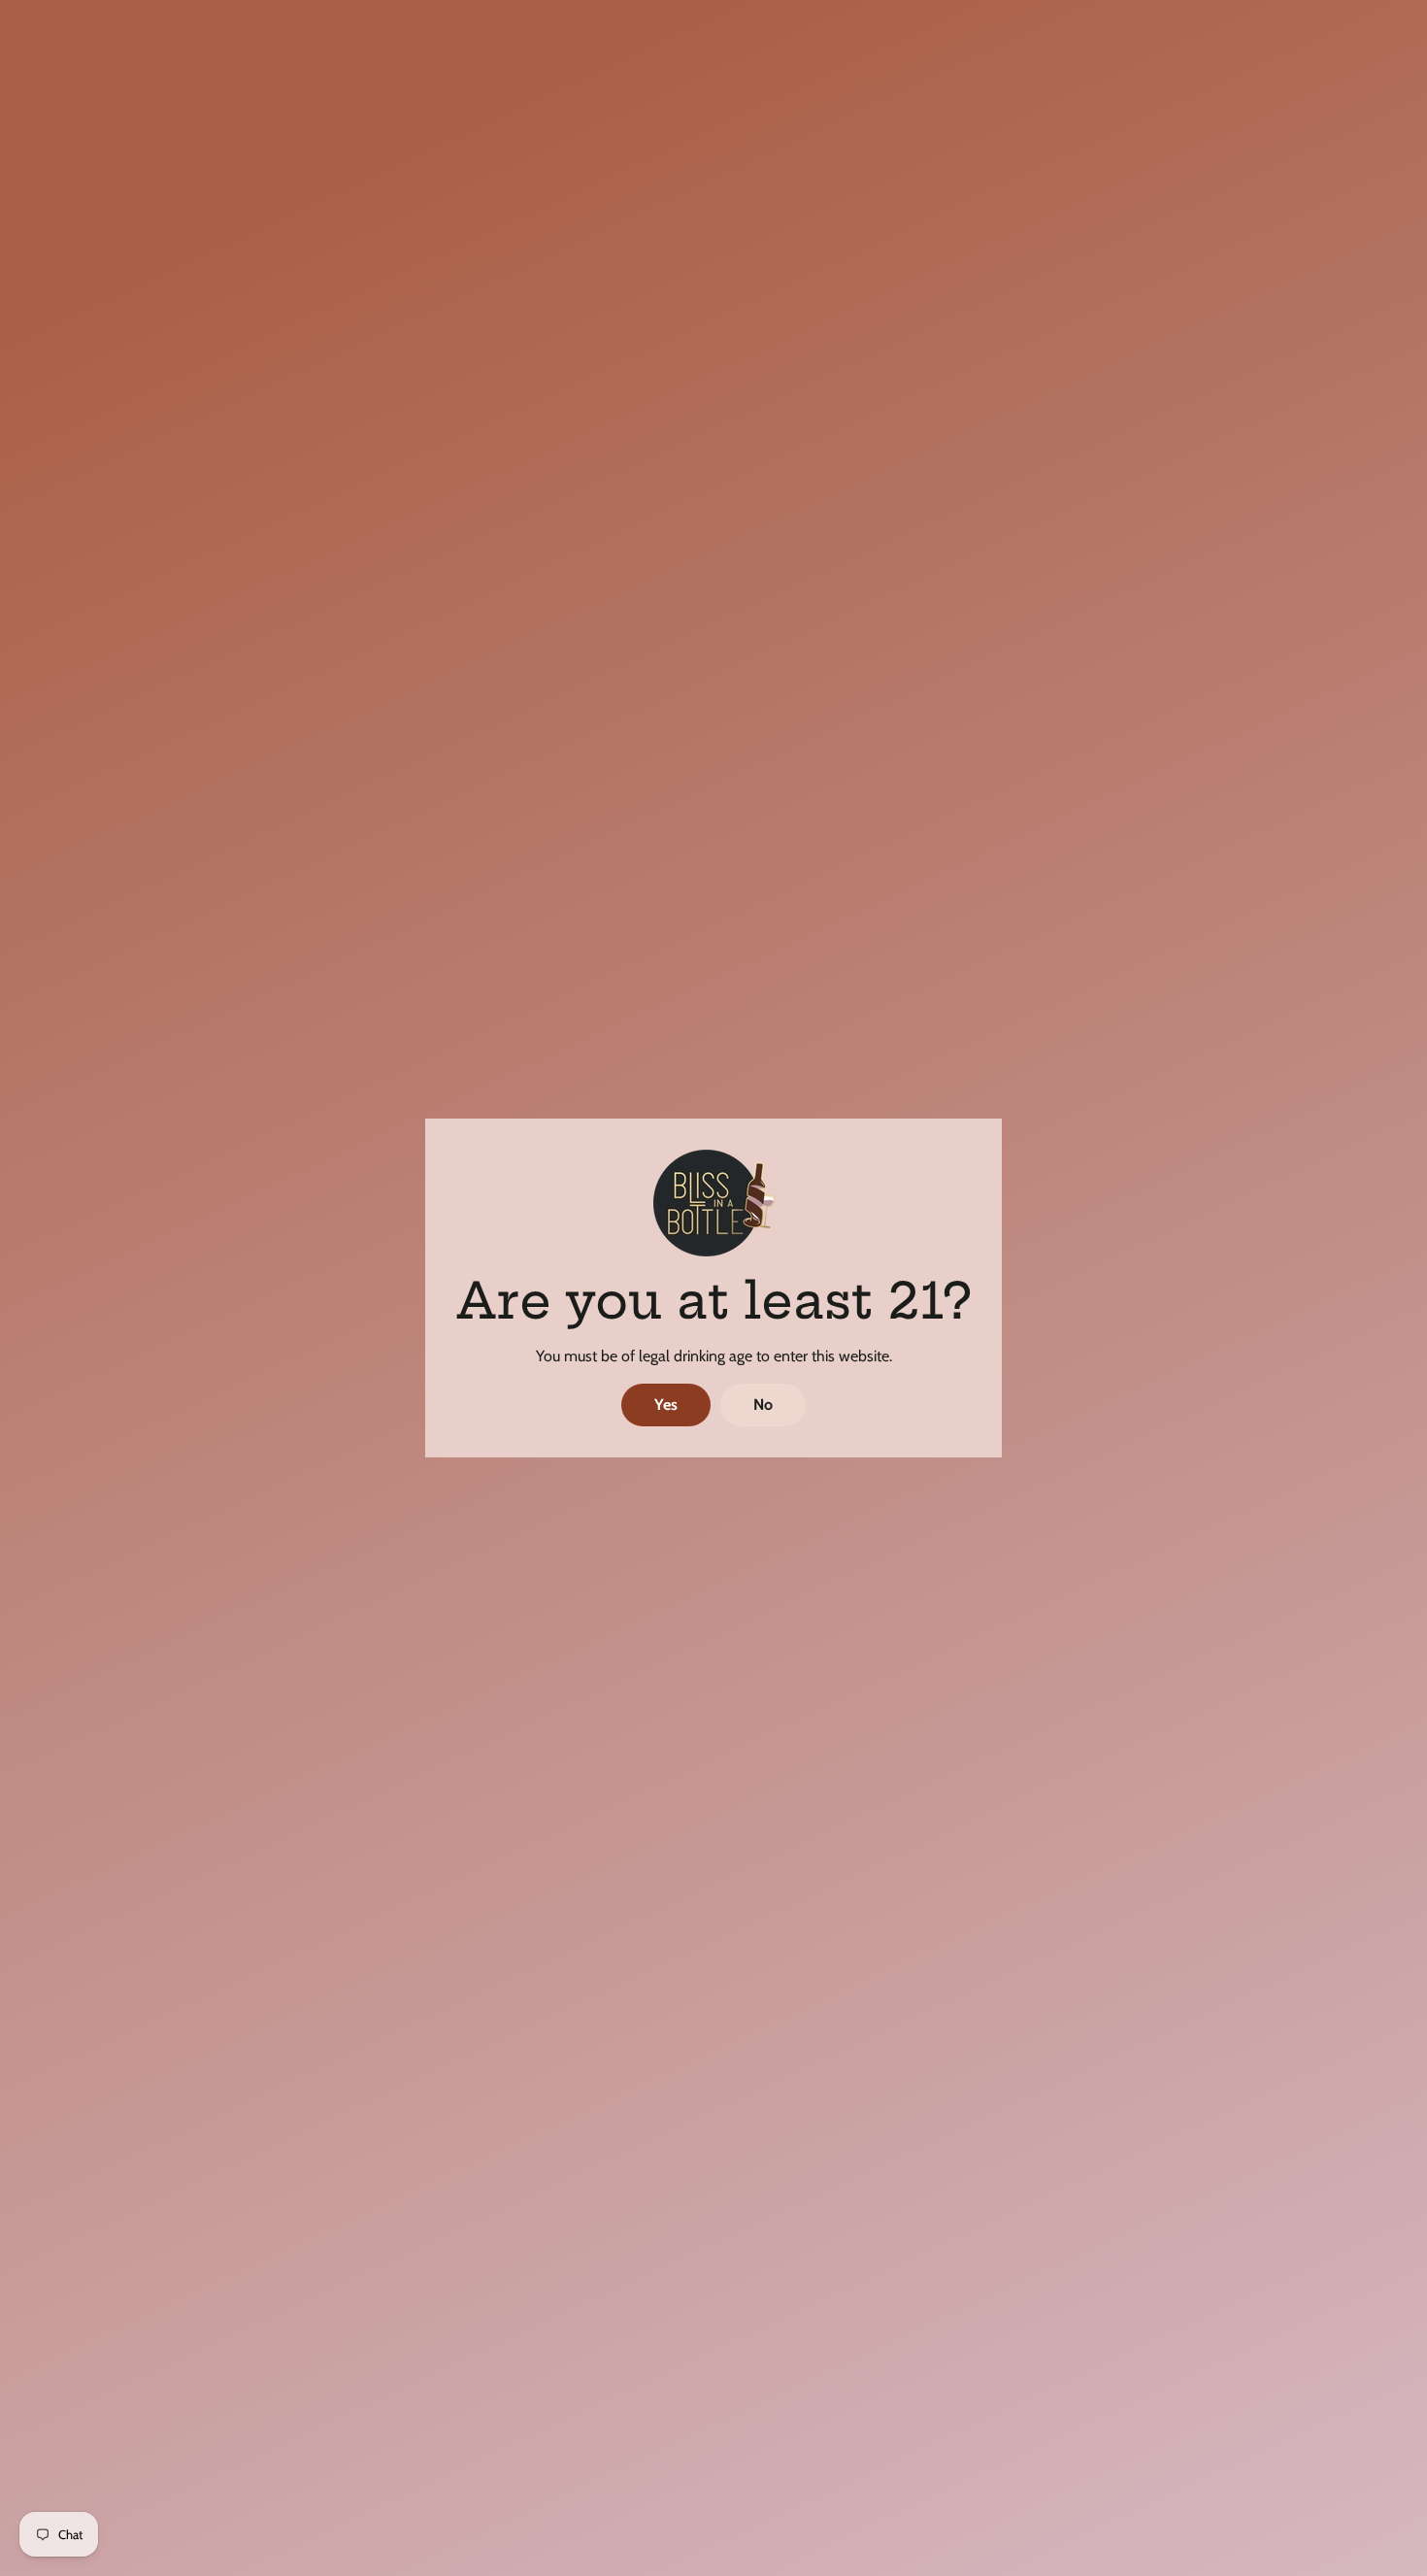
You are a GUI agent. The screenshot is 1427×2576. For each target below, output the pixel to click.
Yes (666, 1405)
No (763, 1405)
